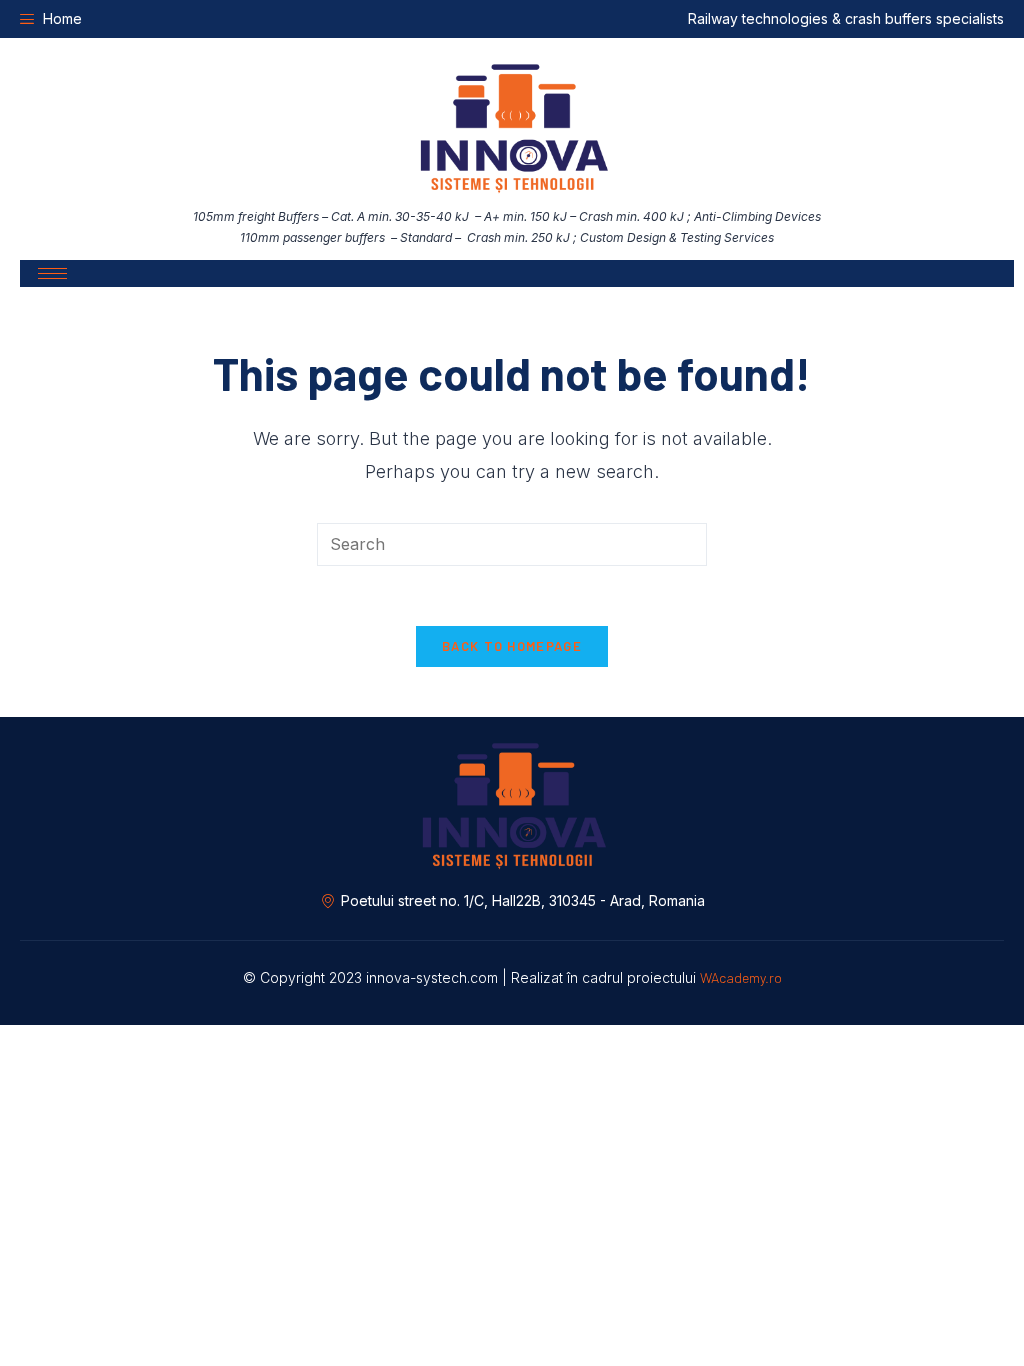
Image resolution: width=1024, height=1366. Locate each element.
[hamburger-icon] (52, 273)
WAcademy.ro (741, 977)
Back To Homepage (512, 646)
